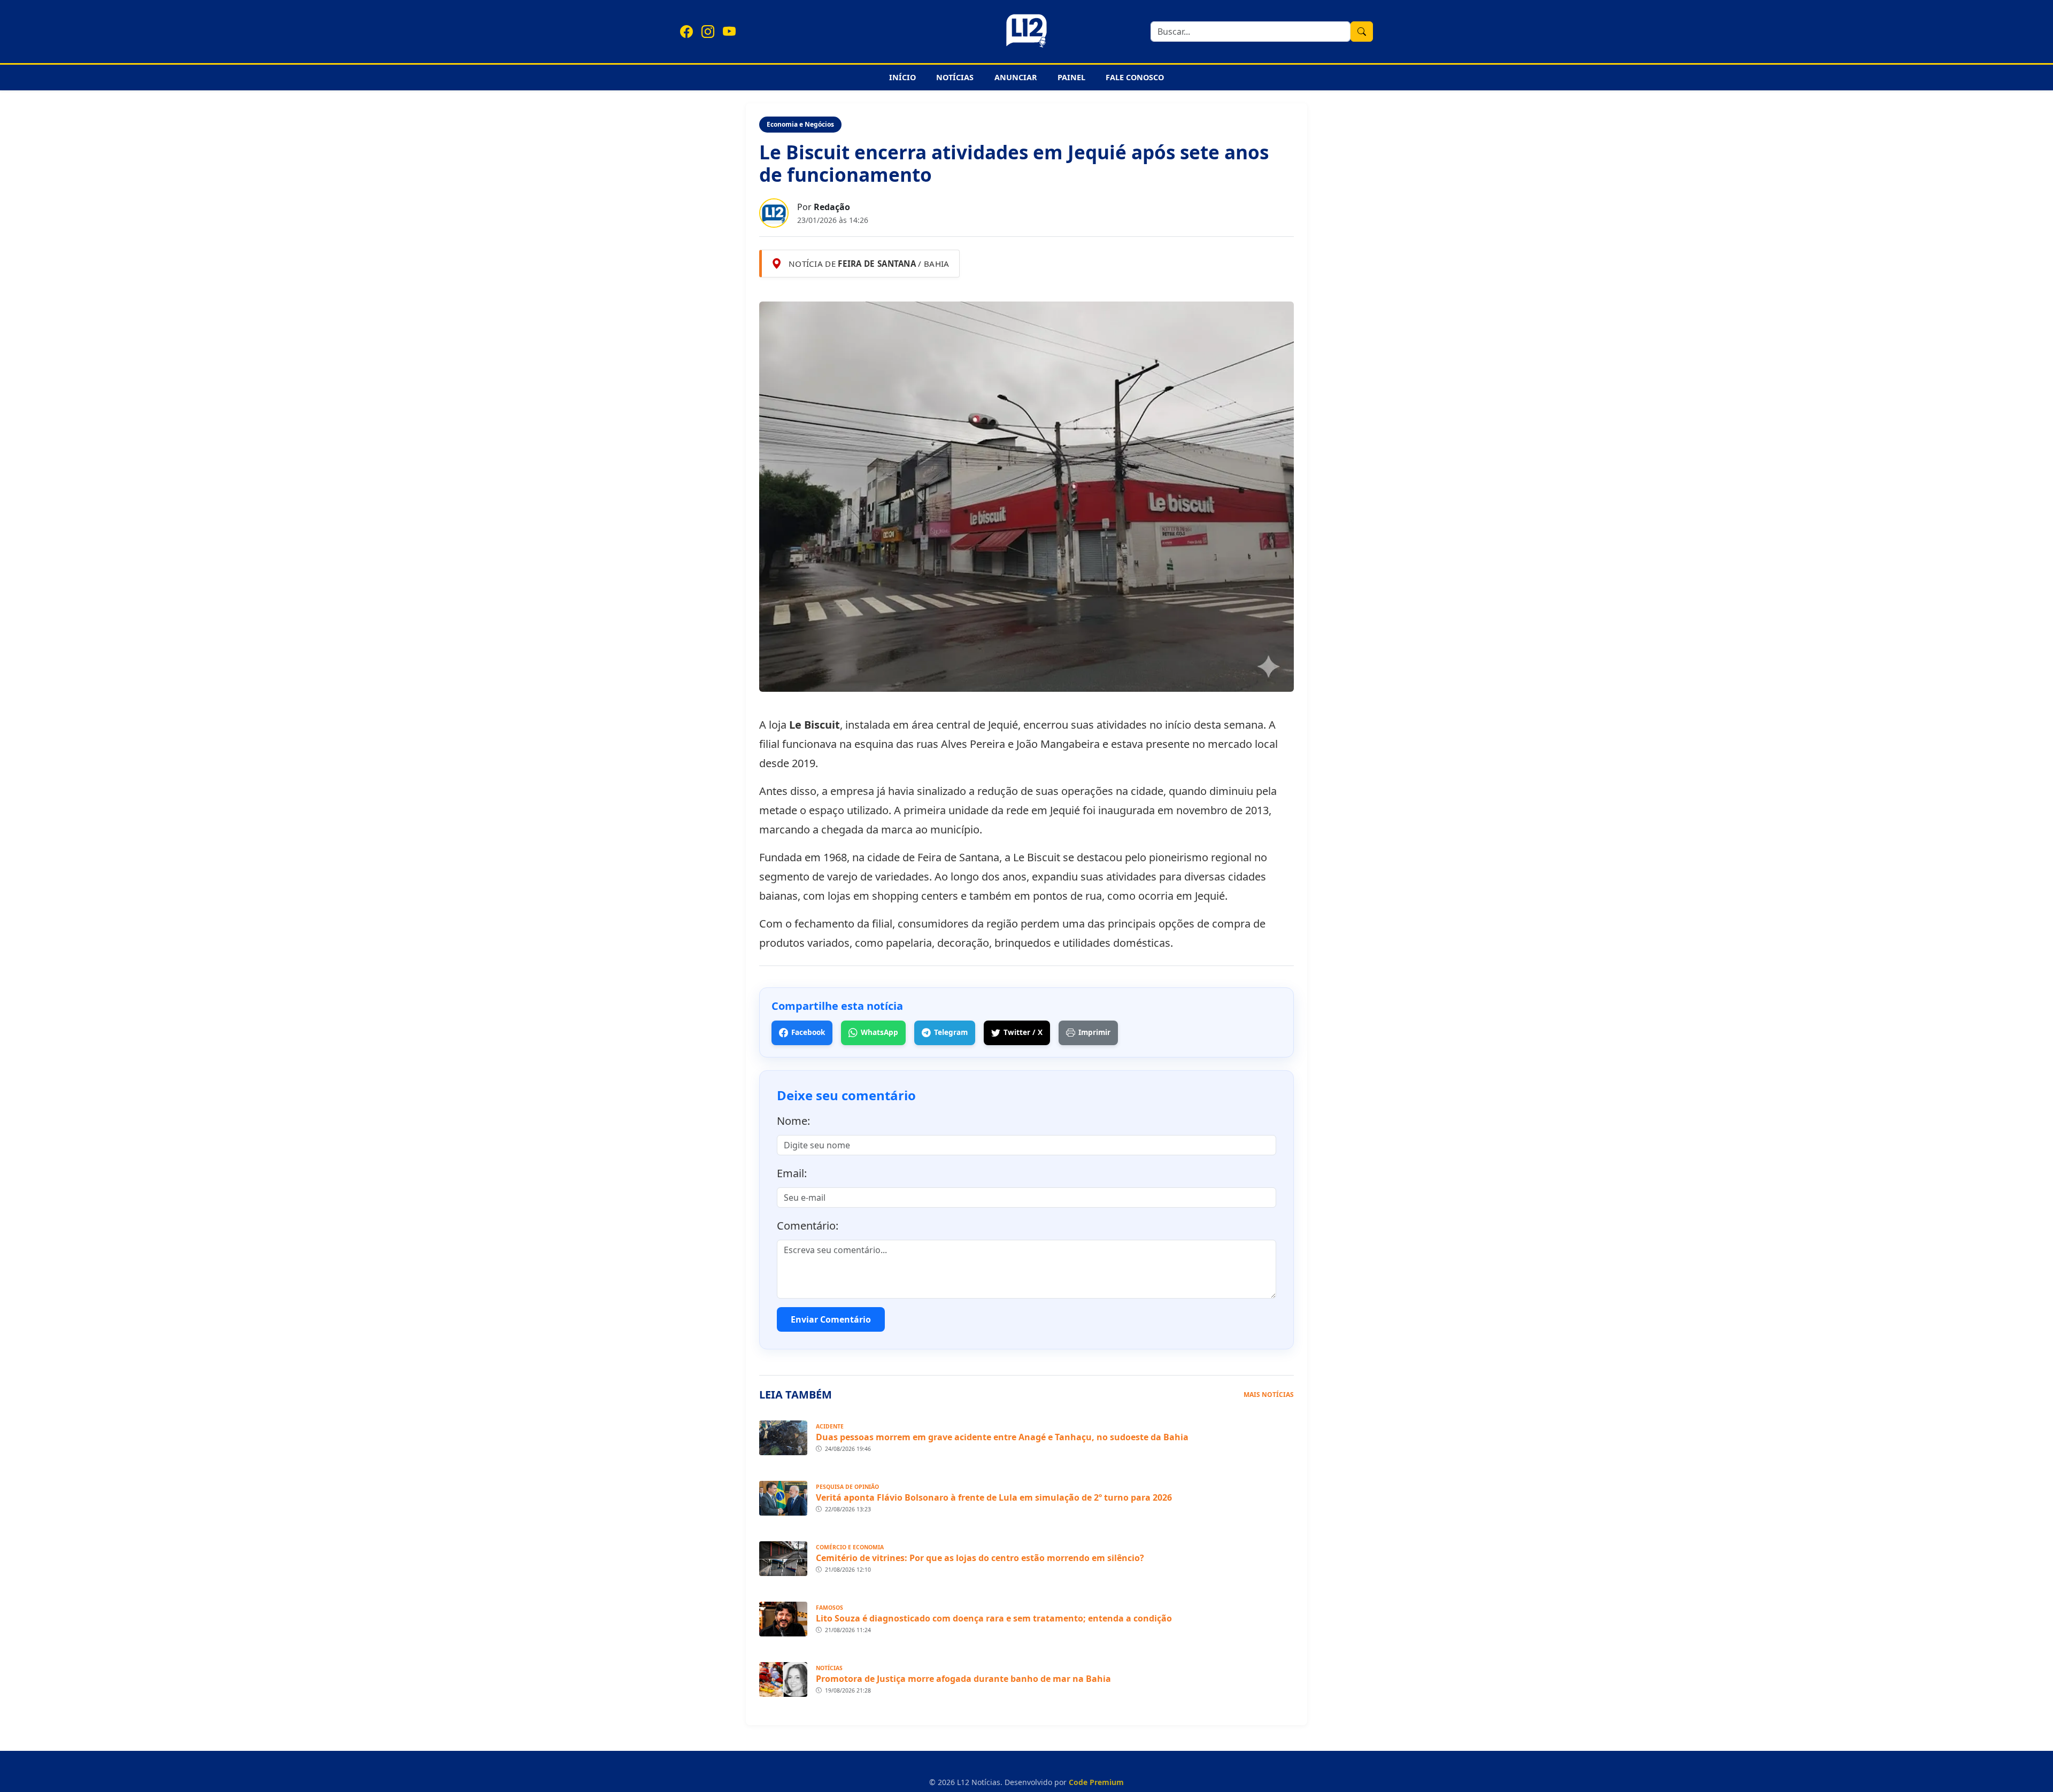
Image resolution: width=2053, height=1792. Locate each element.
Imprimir (1094, 1032)
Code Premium (1096, 1782)
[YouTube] (729, 32)
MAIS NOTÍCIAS (1269, 1395)
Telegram (951, 1032)
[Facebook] (686, 32)
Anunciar (1016, 77)
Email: (792, 1173)
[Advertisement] (295, 264)
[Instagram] (708, 32)
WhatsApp (879, 1032)
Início (902, 77)
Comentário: (808, 1226)
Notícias (955, 77)
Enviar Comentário (831, 1319)
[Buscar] (1362, 32)
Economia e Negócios (800, 124)
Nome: (793, 1121)
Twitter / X (1023, 1032)
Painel (1071, 77)
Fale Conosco (1135, 77)
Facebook (808, 1032)
